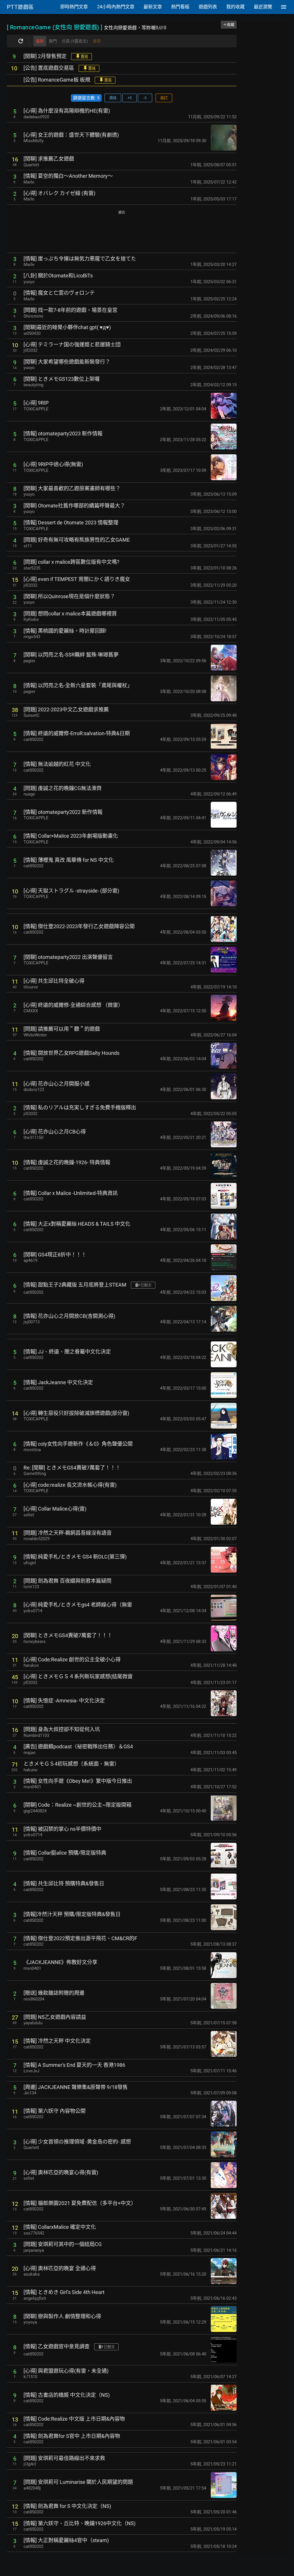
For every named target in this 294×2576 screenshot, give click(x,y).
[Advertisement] (122, 232)
